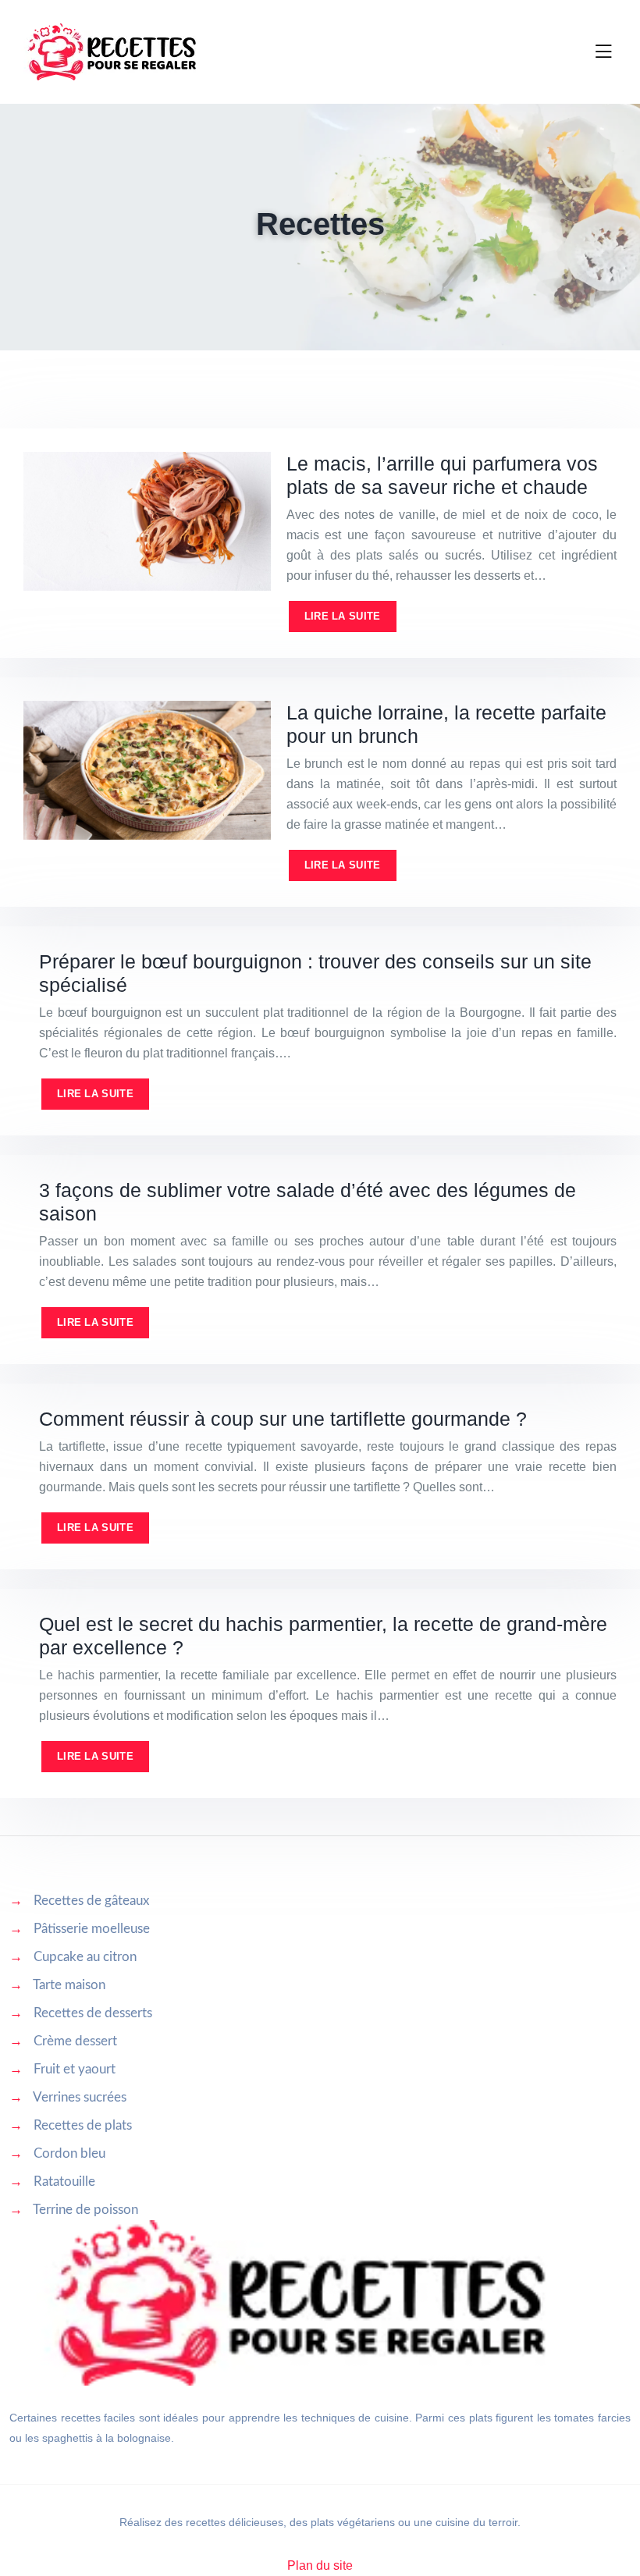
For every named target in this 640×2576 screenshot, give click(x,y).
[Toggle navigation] (603, 52)
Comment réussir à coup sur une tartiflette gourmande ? (283, 1419)
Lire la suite (343, 616)
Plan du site (320, 2565)
